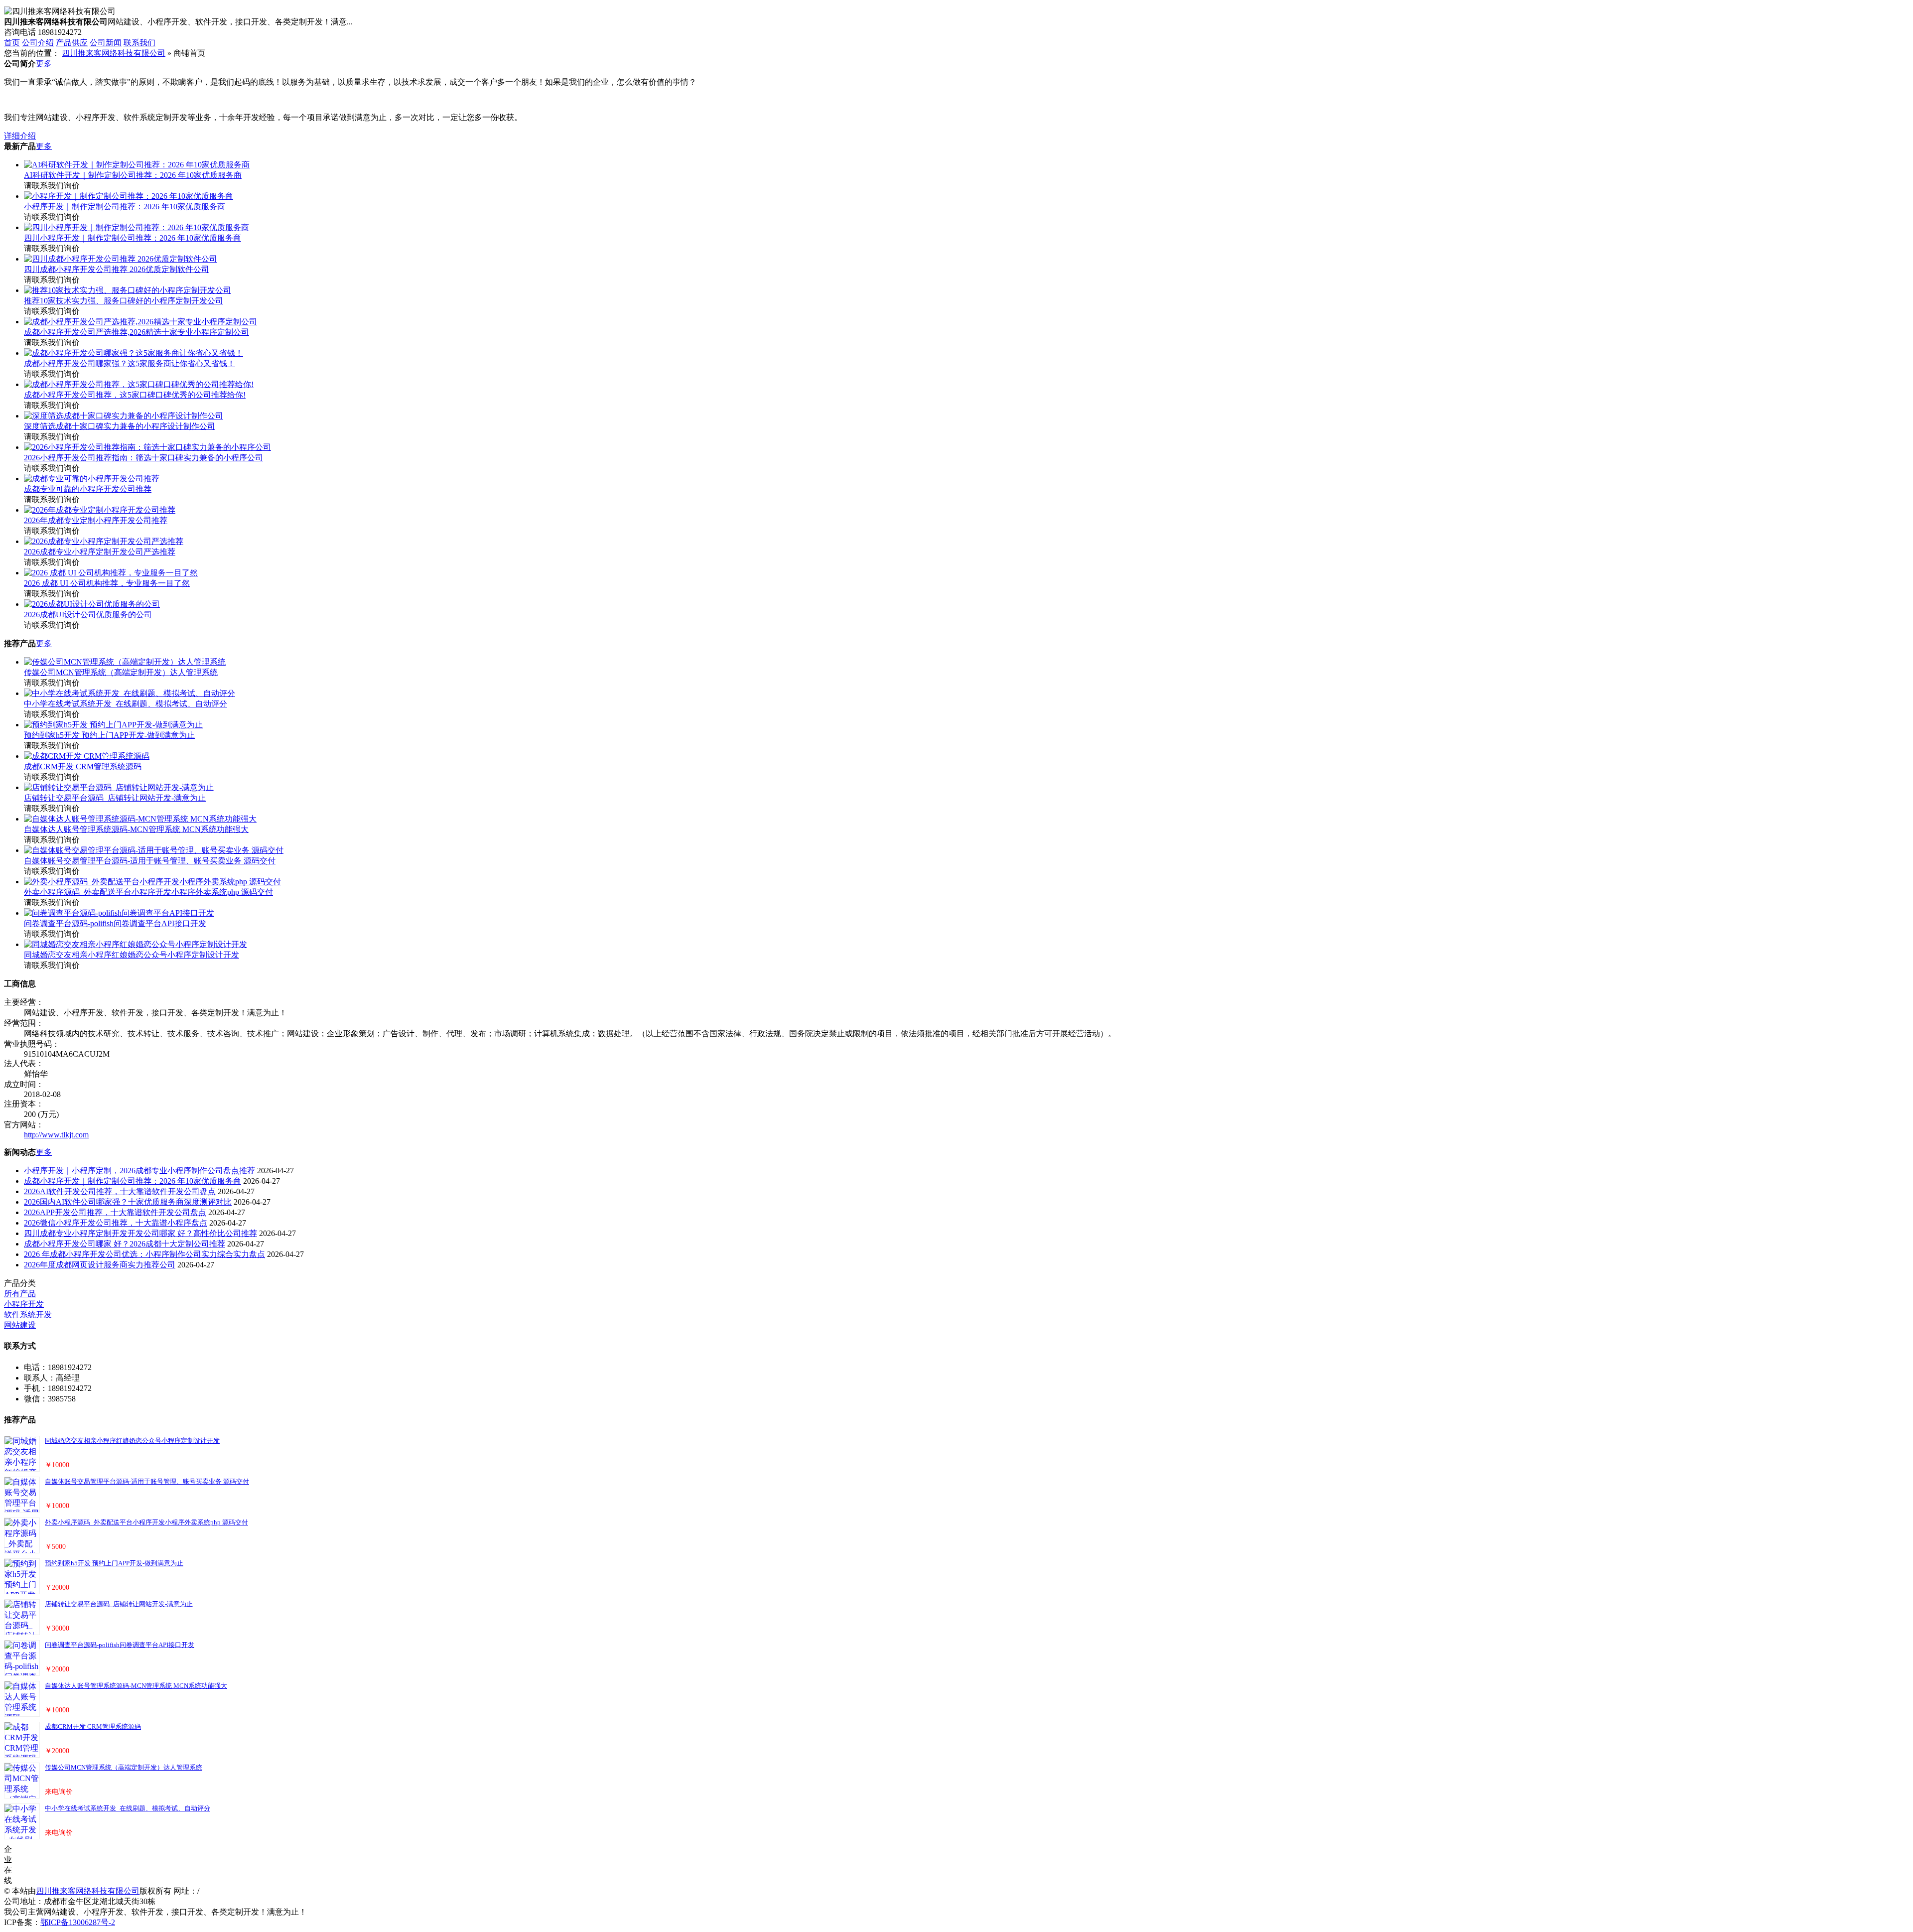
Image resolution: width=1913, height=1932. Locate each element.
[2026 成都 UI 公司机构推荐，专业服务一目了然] (111, 573)
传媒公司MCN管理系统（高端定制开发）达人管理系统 (121, 672)
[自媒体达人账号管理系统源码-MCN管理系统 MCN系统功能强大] (140, 819)
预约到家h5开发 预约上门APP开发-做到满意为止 (109, 735)
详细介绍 (20, 136)
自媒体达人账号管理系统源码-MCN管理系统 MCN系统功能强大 (136, 829)
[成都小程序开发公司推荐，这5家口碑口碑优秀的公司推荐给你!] (139, 384)
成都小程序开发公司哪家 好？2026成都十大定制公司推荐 (125, 1244)
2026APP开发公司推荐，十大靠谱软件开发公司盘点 (115, 1212)
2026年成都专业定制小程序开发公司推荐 (96, 520)
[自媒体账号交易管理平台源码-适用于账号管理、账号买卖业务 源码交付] (154, 850)
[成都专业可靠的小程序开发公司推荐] (92, 479)
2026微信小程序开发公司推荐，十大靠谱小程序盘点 (116, 1223)
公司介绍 (38, 43)
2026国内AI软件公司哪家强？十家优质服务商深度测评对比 (128, 1202)
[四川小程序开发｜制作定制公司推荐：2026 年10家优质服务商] (137, 227)
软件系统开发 (28, 1314)
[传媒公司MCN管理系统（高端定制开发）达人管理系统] (125, 662)
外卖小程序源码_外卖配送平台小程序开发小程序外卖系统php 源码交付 (148, 892)
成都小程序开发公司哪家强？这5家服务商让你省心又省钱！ (130, 363)
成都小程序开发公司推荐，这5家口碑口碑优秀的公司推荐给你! (135, 395)
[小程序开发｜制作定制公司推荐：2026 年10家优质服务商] (129, 196)
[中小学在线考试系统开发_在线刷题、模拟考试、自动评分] (130, 693)
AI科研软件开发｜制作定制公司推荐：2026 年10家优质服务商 (133, 175)
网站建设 (20, 1325)
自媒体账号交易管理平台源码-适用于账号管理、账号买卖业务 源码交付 (150, 861)
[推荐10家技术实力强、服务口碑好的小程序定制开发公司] (128, 290)
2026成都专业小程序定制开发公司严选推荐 (100, 552)
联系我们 (139, 43)
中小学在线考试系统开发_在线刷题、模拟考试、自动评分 (126, 704)
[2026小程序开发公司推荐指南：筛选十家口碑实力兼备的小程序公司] (147, 447)
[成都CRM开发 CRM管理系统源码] (87, 756)
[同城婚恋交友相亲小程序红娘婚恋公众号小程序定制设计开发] (136, 944)
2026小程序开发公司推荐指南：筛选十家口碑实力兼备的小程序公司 (143, 458)
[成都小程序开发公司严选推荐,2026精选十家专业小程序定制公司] (140, 322)
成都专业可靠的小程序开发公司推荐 (88, 489)
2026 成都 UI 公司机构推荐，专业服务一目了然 (107, 583)
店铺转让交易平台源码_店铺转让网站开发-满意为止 (115, 798)
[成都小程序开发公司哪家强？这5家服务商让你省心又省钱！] (134, 353)
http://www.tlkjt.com (56, 1135)
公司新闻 (106, 43)
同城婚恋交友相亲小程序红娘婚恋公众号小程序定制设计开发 (132, 955)
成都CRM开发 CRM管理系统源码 (83, 766)
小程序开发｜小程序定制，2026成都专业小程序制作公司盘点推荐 (139, 1171)
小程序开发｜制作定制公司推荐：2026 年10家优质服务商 (125, 207)
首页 (12, 43)
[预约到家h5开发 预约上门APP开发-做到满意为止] (113, 725)
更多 (44, 64)
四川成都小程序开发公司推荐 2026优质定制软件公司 (117, 269)
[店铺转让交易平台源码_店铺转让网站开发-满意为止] (119, 787)
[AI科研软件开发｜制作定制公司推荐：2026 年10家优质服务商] (137, 165)
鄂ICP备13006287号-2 (78, 1922)
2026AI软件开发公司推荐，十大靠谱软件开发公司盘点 (120, 1191)
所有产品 (20, 1294)
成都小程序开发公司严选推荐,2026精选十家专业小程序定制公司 (137, 332)
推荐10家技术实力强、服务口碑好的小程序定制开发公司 (124, 301)
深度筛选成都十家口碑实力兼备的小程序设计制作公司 (120, 426)
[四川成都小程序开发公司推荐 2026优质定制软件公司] (121, 259)
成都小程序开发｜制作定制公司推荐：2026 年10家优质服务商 (133, 1181)
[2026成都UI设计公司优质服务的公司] (92, 604)
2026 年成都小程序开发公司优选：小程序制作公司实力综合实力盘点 (144, 1254)
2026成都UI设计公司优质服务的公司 (88, 615)
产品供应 (72, 43)
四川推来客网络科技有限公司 (114, 53)
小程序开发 (24, 1304)
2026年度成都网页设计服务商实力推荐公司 (100, 1265)
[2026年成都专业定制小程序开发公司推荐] (100, 510)
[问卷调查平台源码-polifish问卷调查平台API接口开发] (119, 913)
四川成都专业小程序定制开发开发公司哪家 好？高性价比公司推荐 (140, 1233)
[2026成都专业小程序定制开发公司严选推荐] (104, 541)
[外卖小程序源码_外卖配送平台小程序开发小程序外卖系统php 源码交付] (152, 882)
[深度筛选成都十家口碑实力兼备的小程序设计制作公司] (124, 416)
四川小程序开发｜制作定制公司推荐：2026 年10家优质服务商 (133, 238)
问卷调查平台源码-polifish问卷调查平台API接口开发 (115, 923)
